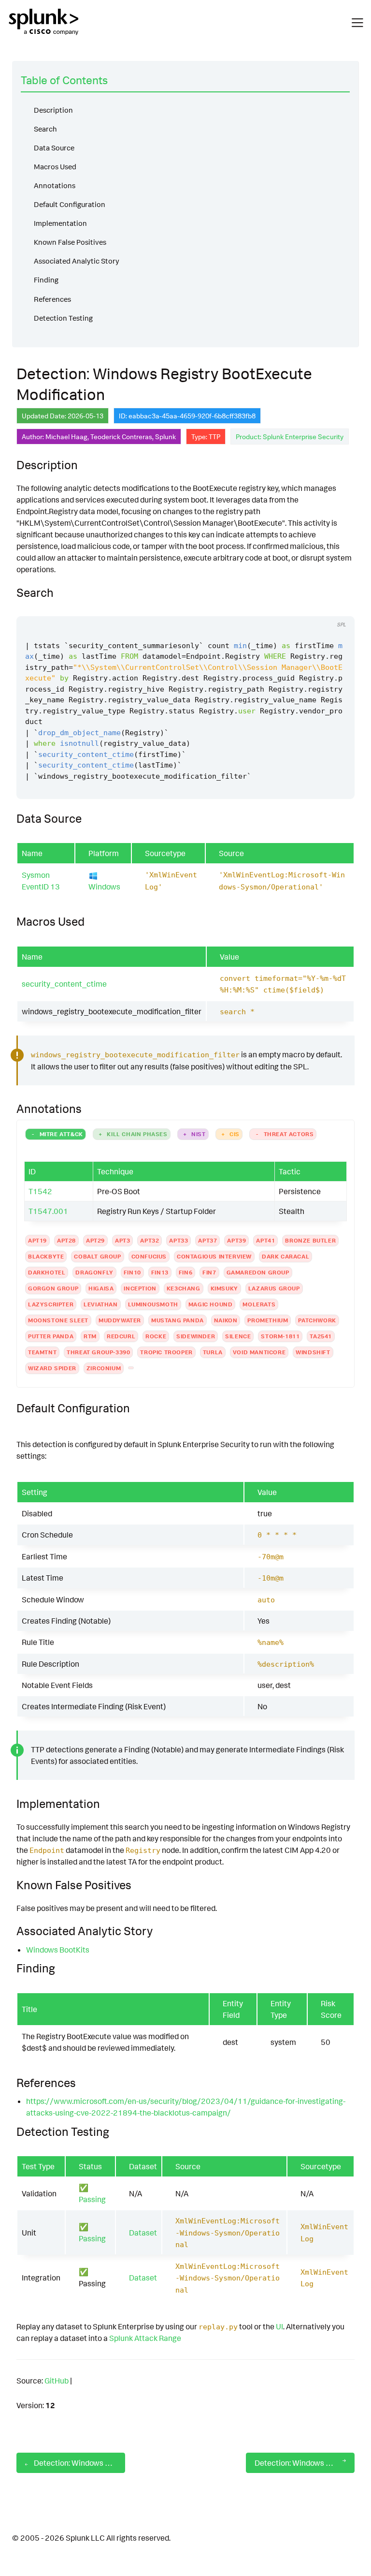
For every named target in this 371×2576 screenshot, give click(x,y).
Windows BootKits (58, 1950)
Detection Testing (63, 318)
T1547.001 (48, 1211)
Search (45, 129)
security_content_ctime (64, 984)
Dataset (143, 2233)
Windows (104, 887)
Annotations (55, 185)
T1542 (40, 1191)
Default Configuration (70, 204)
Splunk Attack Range (145, 2338)
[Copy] (318, 607)
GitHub (57, 2381)
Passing (92, 2199)
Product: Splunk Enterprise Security (290, 437)
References (52, 299)
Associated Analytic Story (77, 261)
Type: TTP (206, 437)
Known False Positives (70, 242)
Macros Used (55, 167)
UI (279, 2326)
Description (53, 110)
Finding (46, 280)
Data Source (54, 148)
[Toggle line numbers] (337, 607)
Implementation (60, 223)
